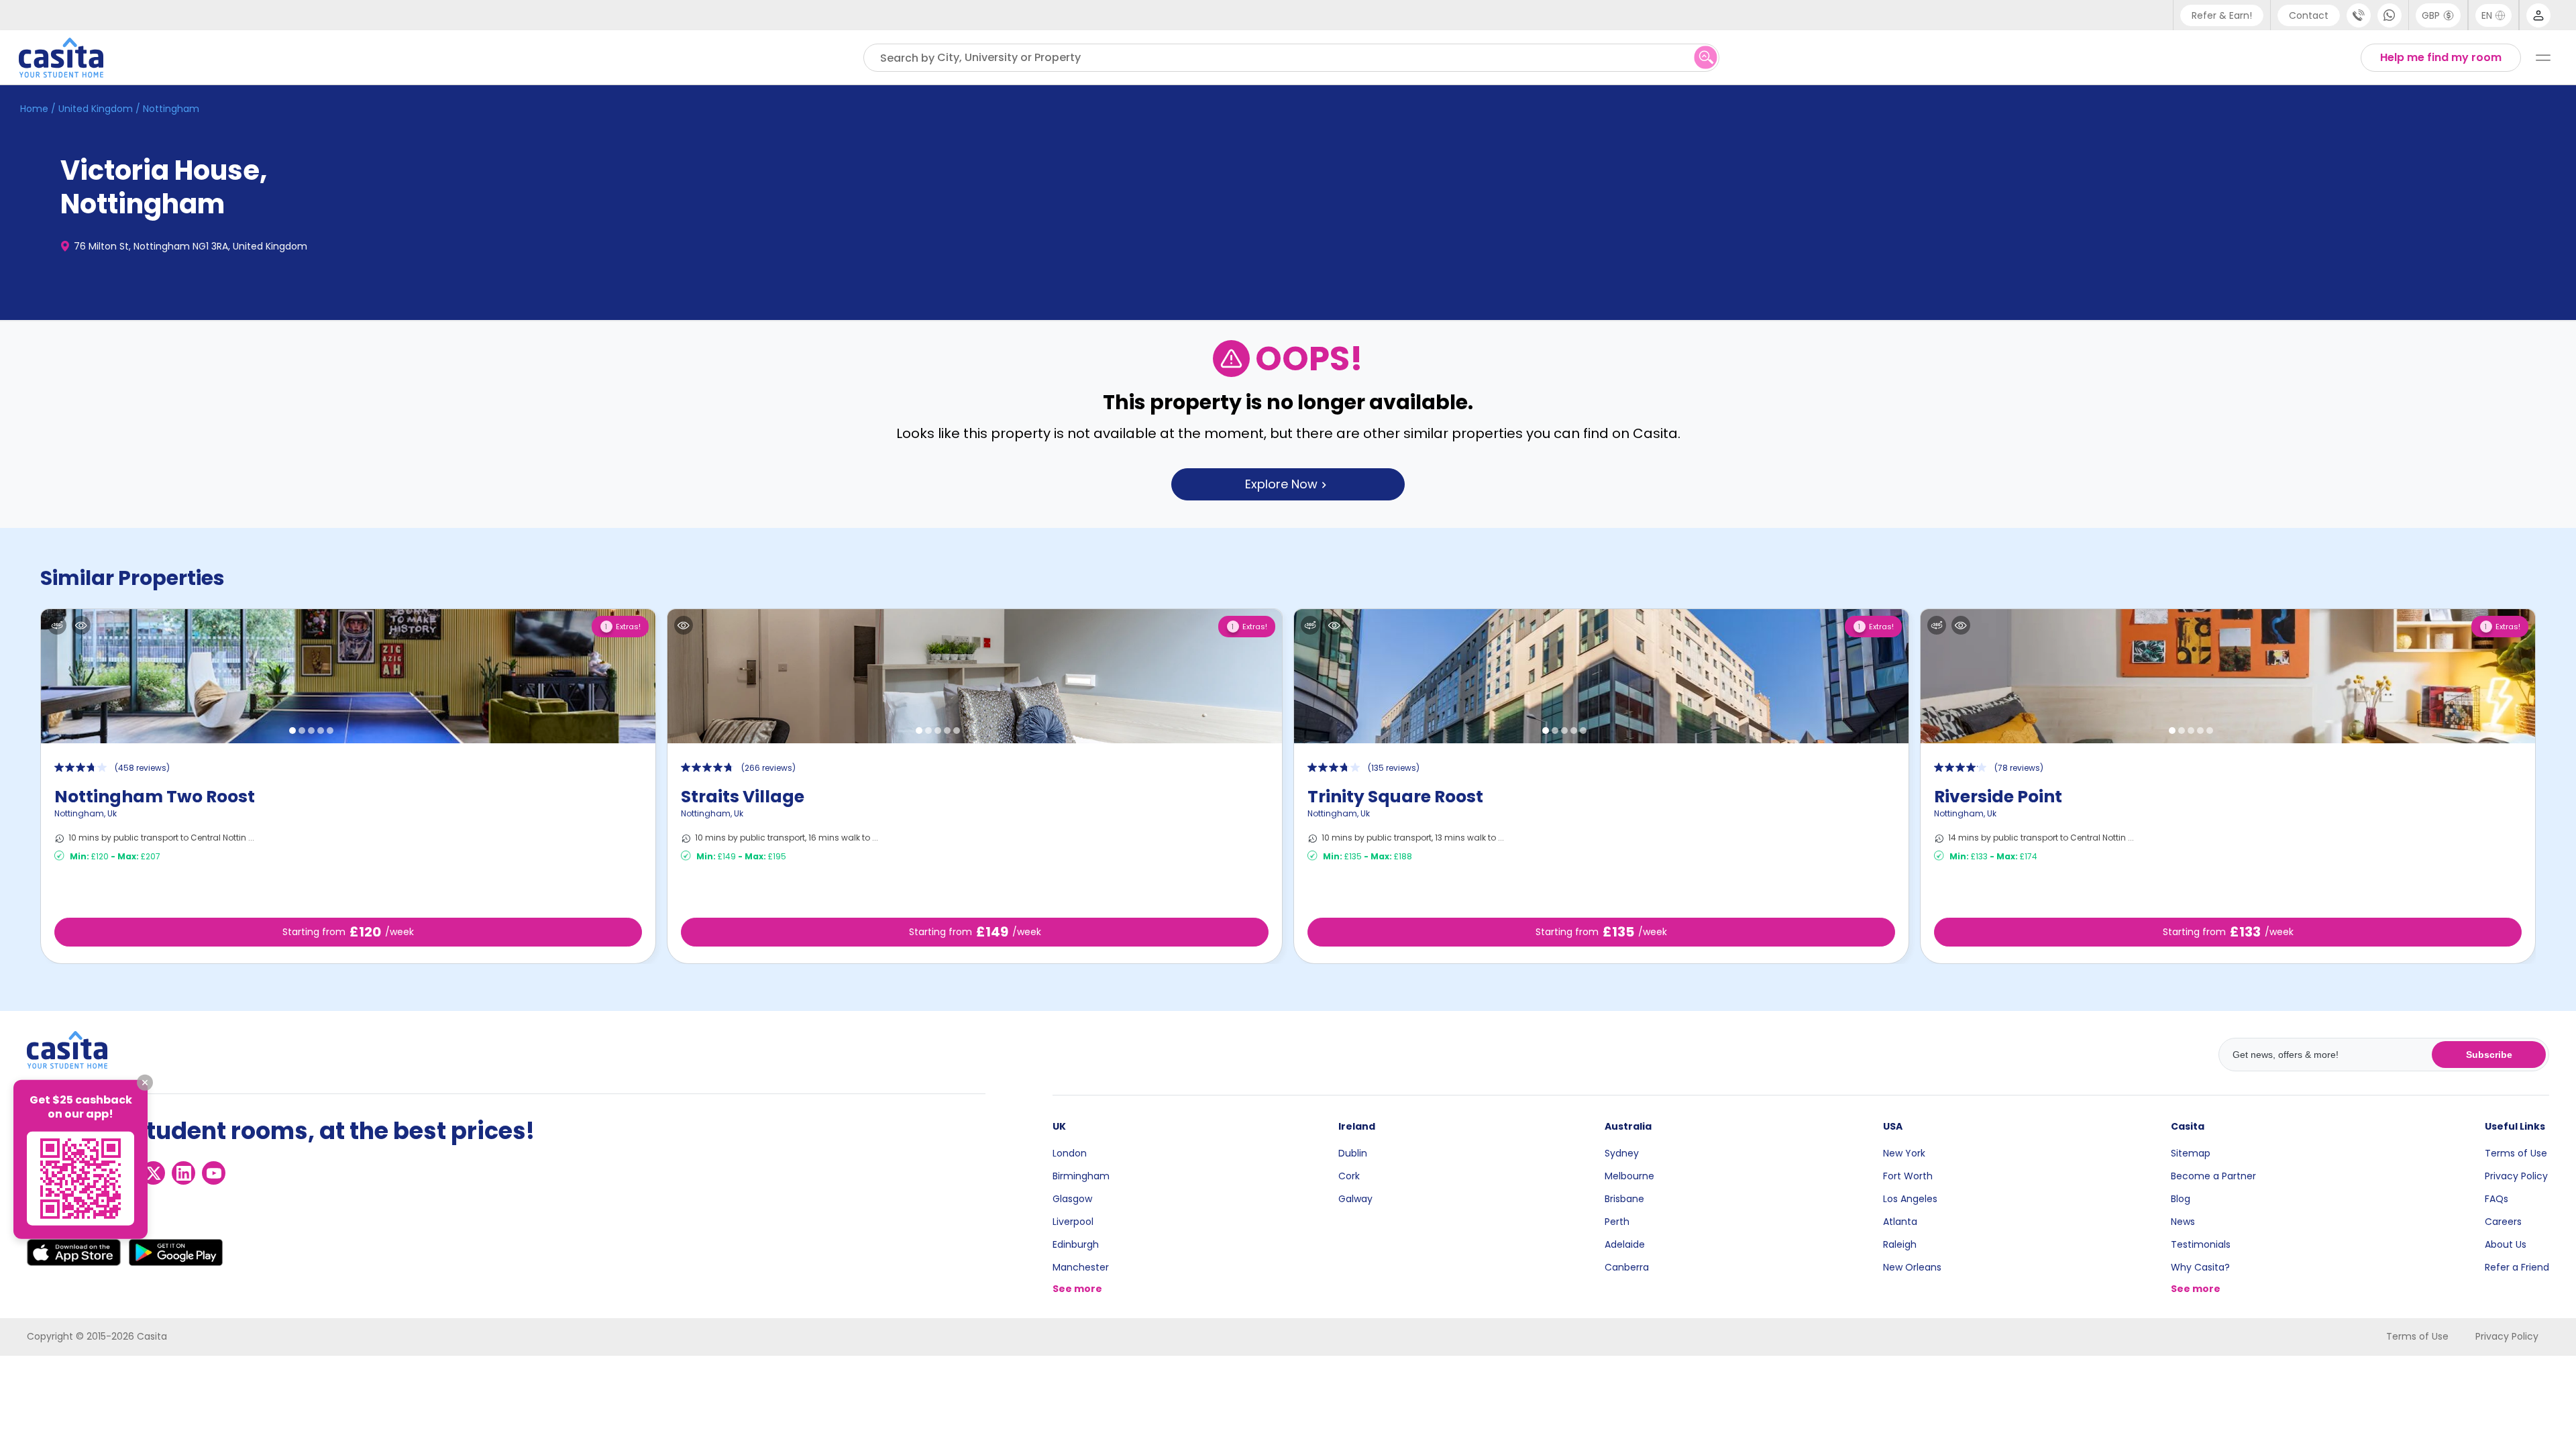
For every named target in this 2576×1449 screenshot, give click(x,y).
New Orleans (1912, 1267)
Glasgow (1072, 1199)
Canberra (1627, 1267)
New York (1904, 1153)
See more (1077, 1289)
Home (34, 109)
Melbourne (1629, 1176)
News (2183, 1222)
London (1070, 1153)
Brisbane (1624, 1199)
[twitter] (153, 1173)
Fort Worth (1908, 1176)
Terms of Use (2516, 1153)
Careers (2503, 1222)
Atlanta (1900, 1222)
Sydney (1622, 1153)
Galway (1355, 1199)
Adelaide (1625, 1244)
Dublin (1353, 1153)
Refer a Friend (2517, 1267)
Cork (1349, 1176)
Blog (2181, 1199)
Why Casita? (2200, 1267)
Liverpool (1073, 1222)
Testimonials (2201, 1244)
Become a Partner (2213, 1176)
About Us (2506, 1244)
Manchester (1081, 1267)
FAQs (2497, 1199)
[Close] (145, 1083)
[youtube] (214, 1173)
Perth (1617, 1222)
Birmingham (1081, 1176)
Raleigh (1900, 1244)
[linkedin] (183, 1173)
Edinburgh (1076, 1244)
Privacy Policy (2516, 1176)
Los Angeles (1910, 1199)
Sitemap (2191, 1153)
